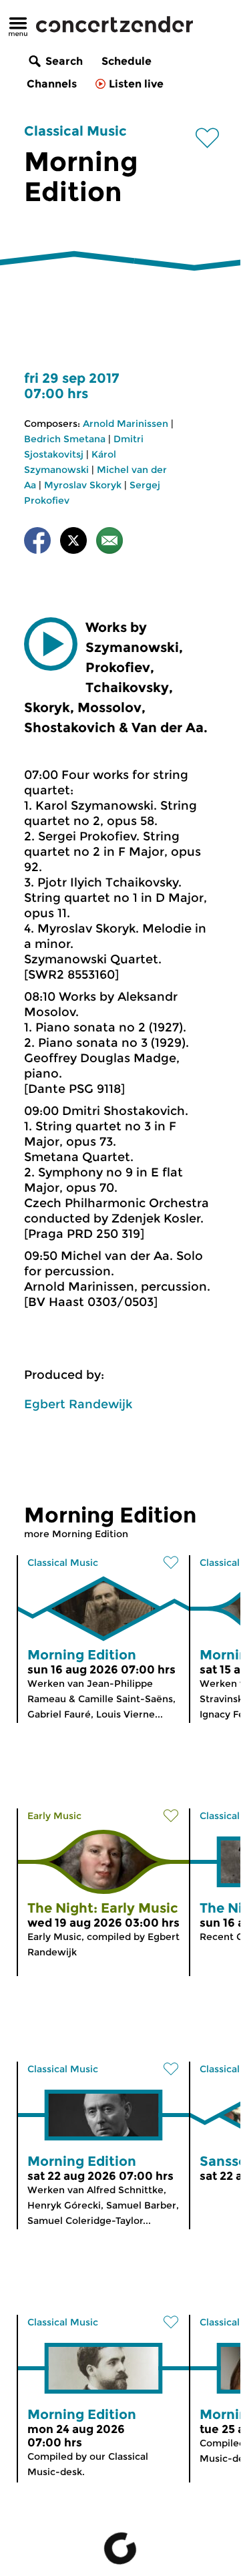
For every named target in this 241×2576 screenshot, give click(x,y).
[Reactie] (109, 543)
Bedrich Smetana (65, 439)
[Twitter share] (73, 543)
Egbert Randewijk (78, 1404)
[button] (51, 644)
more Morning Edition (76, 1534)
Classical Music (75, 131)
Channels (52, 84)
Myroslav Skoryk (83, 485)
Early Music (54, 1816)
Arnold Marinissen (126, 424)
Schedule (127, 61)
